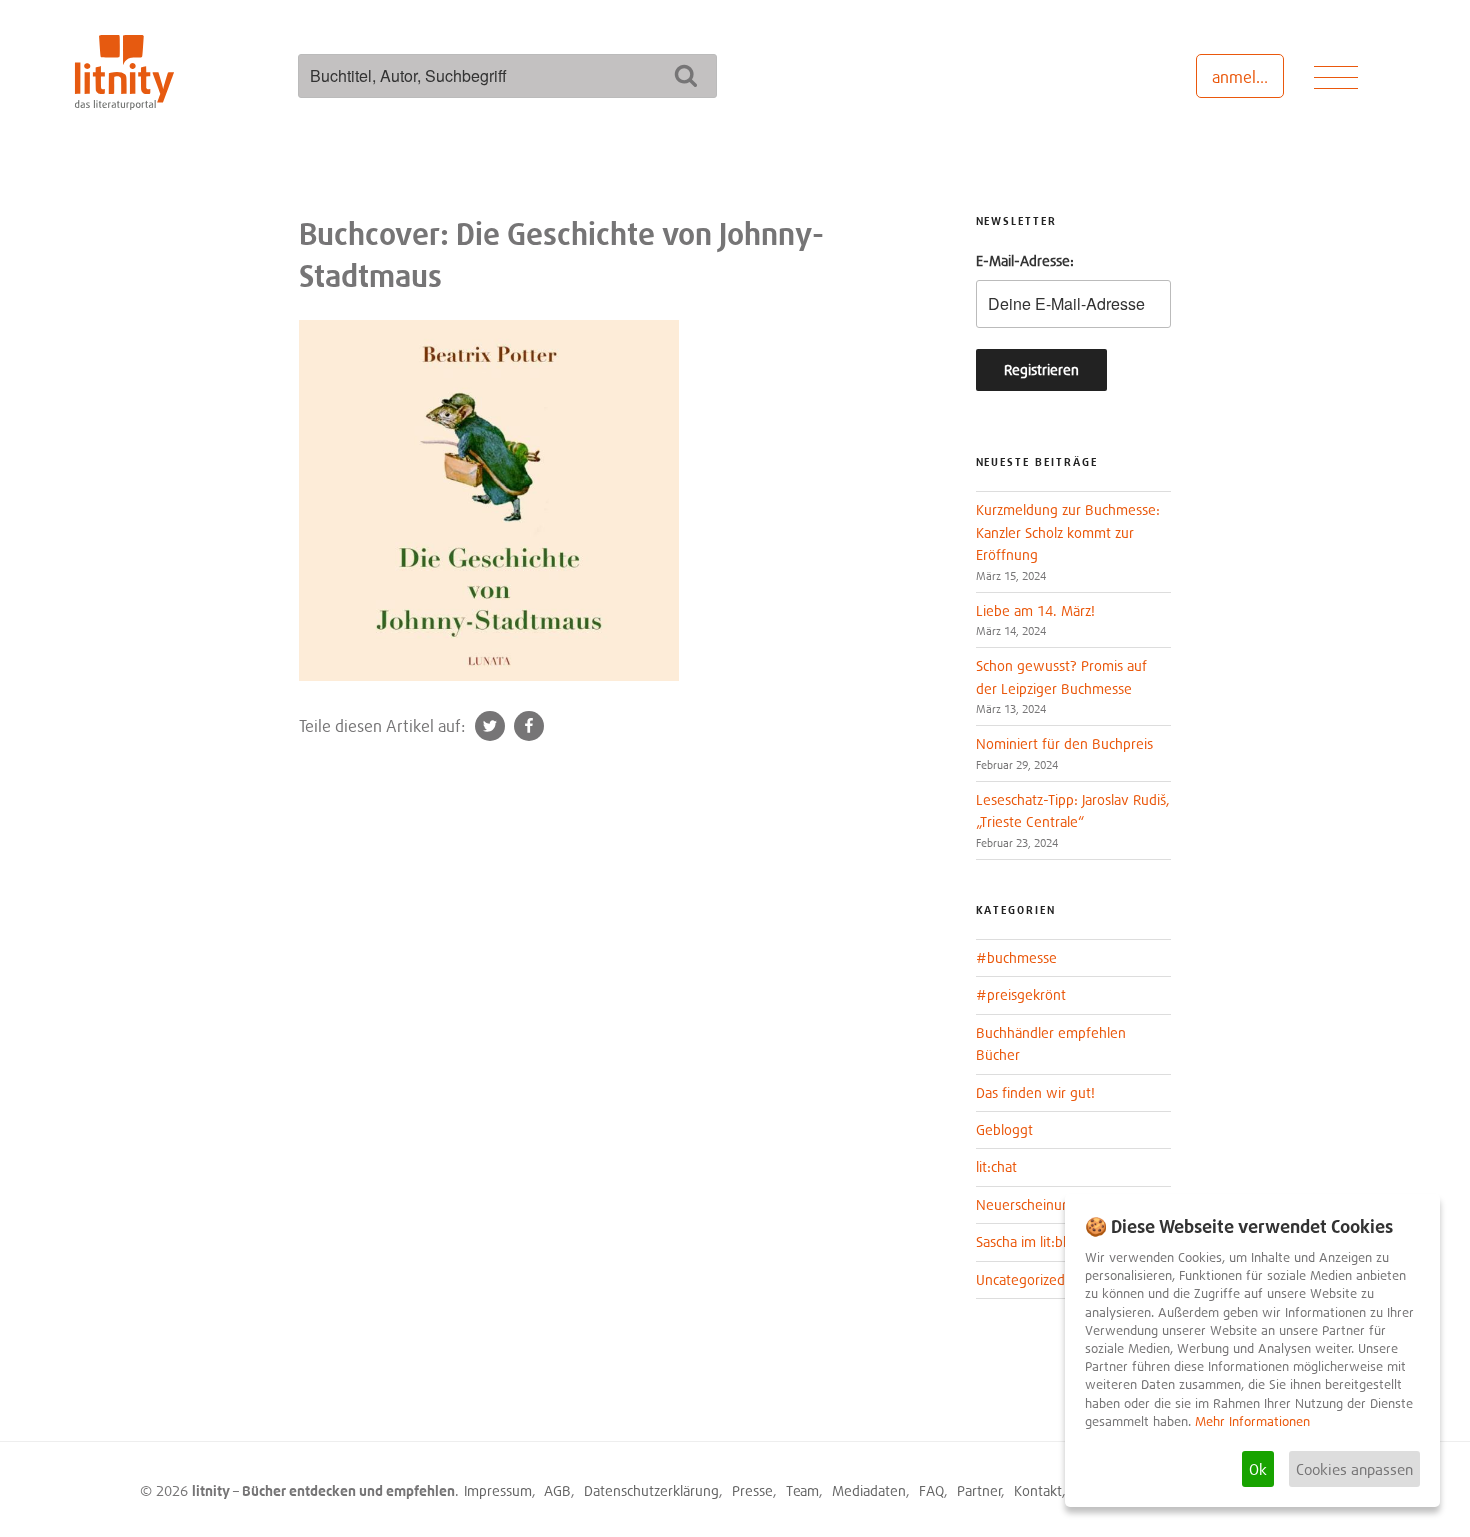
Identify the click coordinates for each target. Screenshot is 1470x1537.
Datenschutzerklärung (651, 1490)
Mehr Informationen (1252, 1421)
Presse (752, 1490)
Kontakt (1038, 1490)
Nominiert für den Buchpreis (1064, 743)
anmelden (1247, 77)
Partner (979, 1490)
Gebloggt (1004, 1129)
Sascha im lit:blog (1029, 1241)
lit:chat (996, 1166)
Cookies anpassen (1354, 1469)
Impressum (498, 1490)
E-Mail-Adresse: (1025, 260)
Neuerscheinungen (1035, 1204)
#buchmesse (1016, 957)
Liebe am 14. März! (1035, 610)
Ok (1258, 1469)
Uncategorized (1020, 1279)
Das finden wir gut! (1035, 1092)
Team (802, 1490)
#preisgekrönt (1021, 994)
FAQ (931, 1490)
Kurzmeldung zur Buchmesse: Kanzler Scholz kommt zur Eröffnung (1068, 532)
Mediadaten (869, 1490)
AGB (557, 1490)
